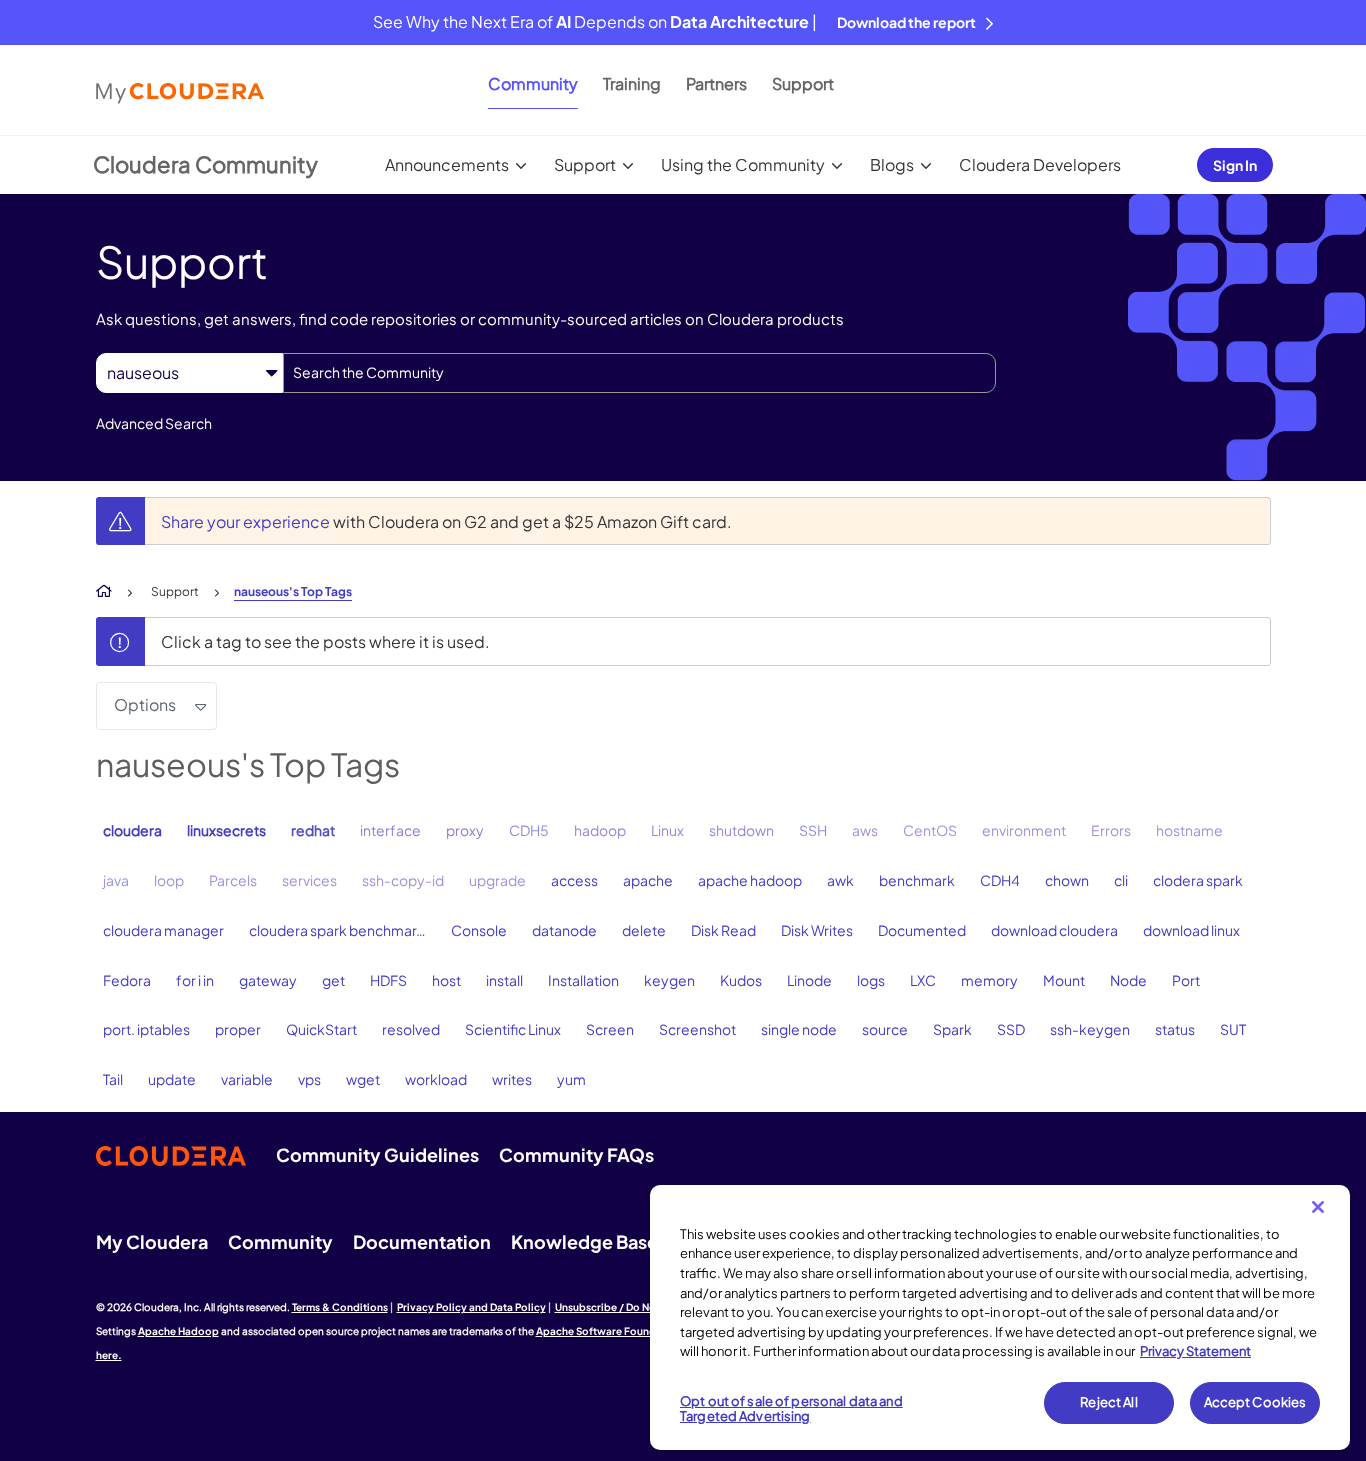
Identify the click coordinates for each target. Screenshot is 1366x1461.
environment (1024, 830)
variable (247, 1079)
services (309, 880)
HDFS (388, 980)
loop (169, 880)
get (333, 980)
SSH (813, 830)
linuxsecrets (226, 830)
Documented (922, 930)
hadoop (600, 830)
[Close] (1318, 1207)
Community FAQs (576, 1154)
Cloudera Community (205, 164)
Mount (1064, 980)
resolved (411, 1029)
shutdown (741, 830)
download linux (1191, 930)
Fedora (127, 980)
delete (644, 930)
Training (632, 83)
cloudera (132, 830)
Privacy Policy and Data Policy (471, 1307)
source (885, 1029)
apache (648, 880)
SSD (1011, 1029)
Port (1186, 980)
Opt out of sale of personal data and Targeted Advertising (791, 1409)
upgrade (497, 880)
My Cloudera (152, 1241)
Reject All (1108, 1402)
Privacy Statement (1195, 1351)
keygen (669, 980)
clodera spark (1198, 880)
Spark (952, 1029)
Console (479, 930)
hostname (1189, 830)
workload (436, 1079)
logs (871, 980)
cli (1121, 880)
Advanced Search (154, 423)
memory (989, 980)
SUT (1233, 1029)
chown (1067, 880)
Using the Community (743, 164)
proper (238, 1029)
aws (865, 830)
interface (390, 830)
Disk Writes (817, 930)
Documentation (422, 1241)
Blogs (892, 164)
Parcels (233, 880)
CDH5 (529, 830)
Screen (610, 1029)
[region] (1000, 1318)
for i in (195, 980)
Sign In (1235, 165)
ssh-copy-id (403, 880)
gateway (268, 980)
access (574, 880)
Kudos (741, 980)
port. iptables (146, 1029)
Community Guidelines (377, 1154)
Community (533, 83)
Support (803, 83)
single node (799, 1029)
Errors (1111, 830)
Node (1128, 980)
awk (840, 880)
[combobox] (639, 373)
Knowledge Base (584, 1241)
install (504, 980)
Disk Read (723, 930)
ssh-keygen (1090, 1029)
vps (309, 1079)
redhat (313, 830)
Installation (583, 980)
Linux (667, 830)
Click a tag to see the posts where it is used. (325, 641)
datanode (564, 930)
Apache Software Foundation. (611, 1331)
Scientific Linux (513, 1029)
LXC (923, 980)
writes (512, 1079)
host (446, 980)
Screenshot (697, 1029)
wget (363, 1079)
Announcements (447, 164)
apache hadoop (750, 880)
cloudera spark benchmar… (337, 930)
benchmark (917, 880)
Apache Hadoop (178, 1331)
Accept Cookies (1255, 1402)
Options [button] (145, 704)
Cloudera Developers (1040, 164)
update (172, 1079)
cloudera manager (163, 930)
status (1175, 1029)
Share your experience (247, 521)
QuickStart (321, 1029)
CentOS (930, 830)
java (116, 880)
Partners (716, 83)
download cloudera (1054, 930)
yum (571, 1079)
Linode (809, 980)
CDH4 (1000, 880)
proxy (465, 830)
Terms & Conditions (340, 1307)
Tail (113, 1079)
